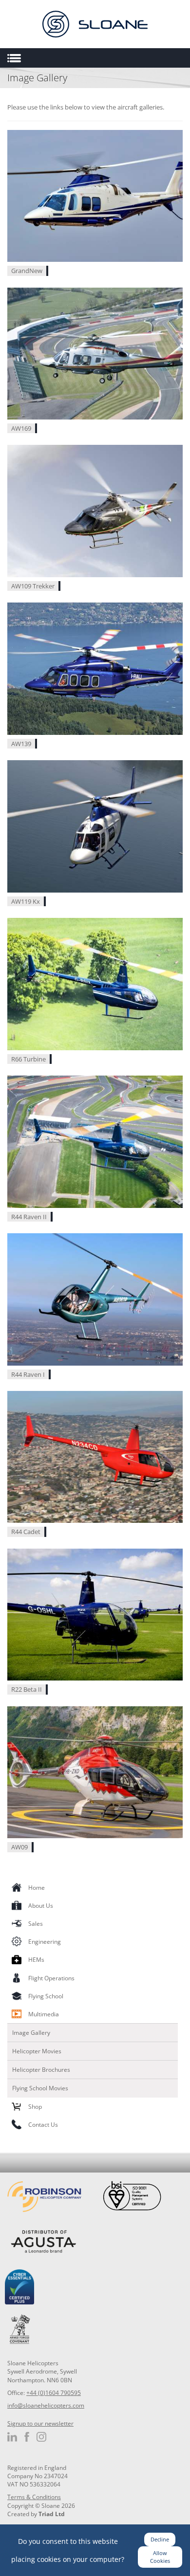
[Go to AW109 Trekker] (95, 511)
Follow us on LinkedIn (12, 2437)
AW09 (19, 1847)
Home (37, 1888)
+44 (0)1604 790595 (54, 2393)
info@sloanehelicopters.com (46, 2405)
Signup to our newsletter (40, 2423)
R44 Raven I (28, 1374)
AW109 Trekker (33, 586)
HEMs (36, 1960)
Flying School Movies (40, 2088)
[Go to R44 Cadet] (95, 1456)
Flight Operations (51, 1978)
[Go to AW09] (95, 1772)
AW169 (21, 428)
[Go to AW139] (95, 668)
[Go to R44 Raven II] (95, 1141)
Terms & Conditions (34, 2497)
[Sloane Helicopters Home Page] (95, 24)
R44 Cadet (26, 1532)
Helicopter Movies (37, 2051)
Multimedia (44, 2014)
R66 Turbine (28, 1059)
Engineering (45, 1942)
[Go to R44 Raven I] (95, 1298)
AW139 (21, 744)
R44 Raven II (29, 1217)
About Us (41, 1906)
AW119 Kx (26, 901)
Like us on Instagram (41, 2437)
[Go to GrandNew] (95, 195)
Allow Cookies (160, 2557)
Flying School (46, 1996)
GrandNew (27, 271)
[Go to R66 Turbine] (95, 983)
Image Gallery (31, 2033)
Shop (35, 2107)
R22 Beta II (27, 1689)
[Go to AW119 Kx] (95, 826)
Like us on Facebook (27, 2437)
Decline (160, 2539)
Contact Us (43, 2125)
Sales (36, 1924)
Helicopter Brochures (41, 2070)
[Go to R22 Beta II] (95, 1614)
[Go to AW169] (95, 353)
